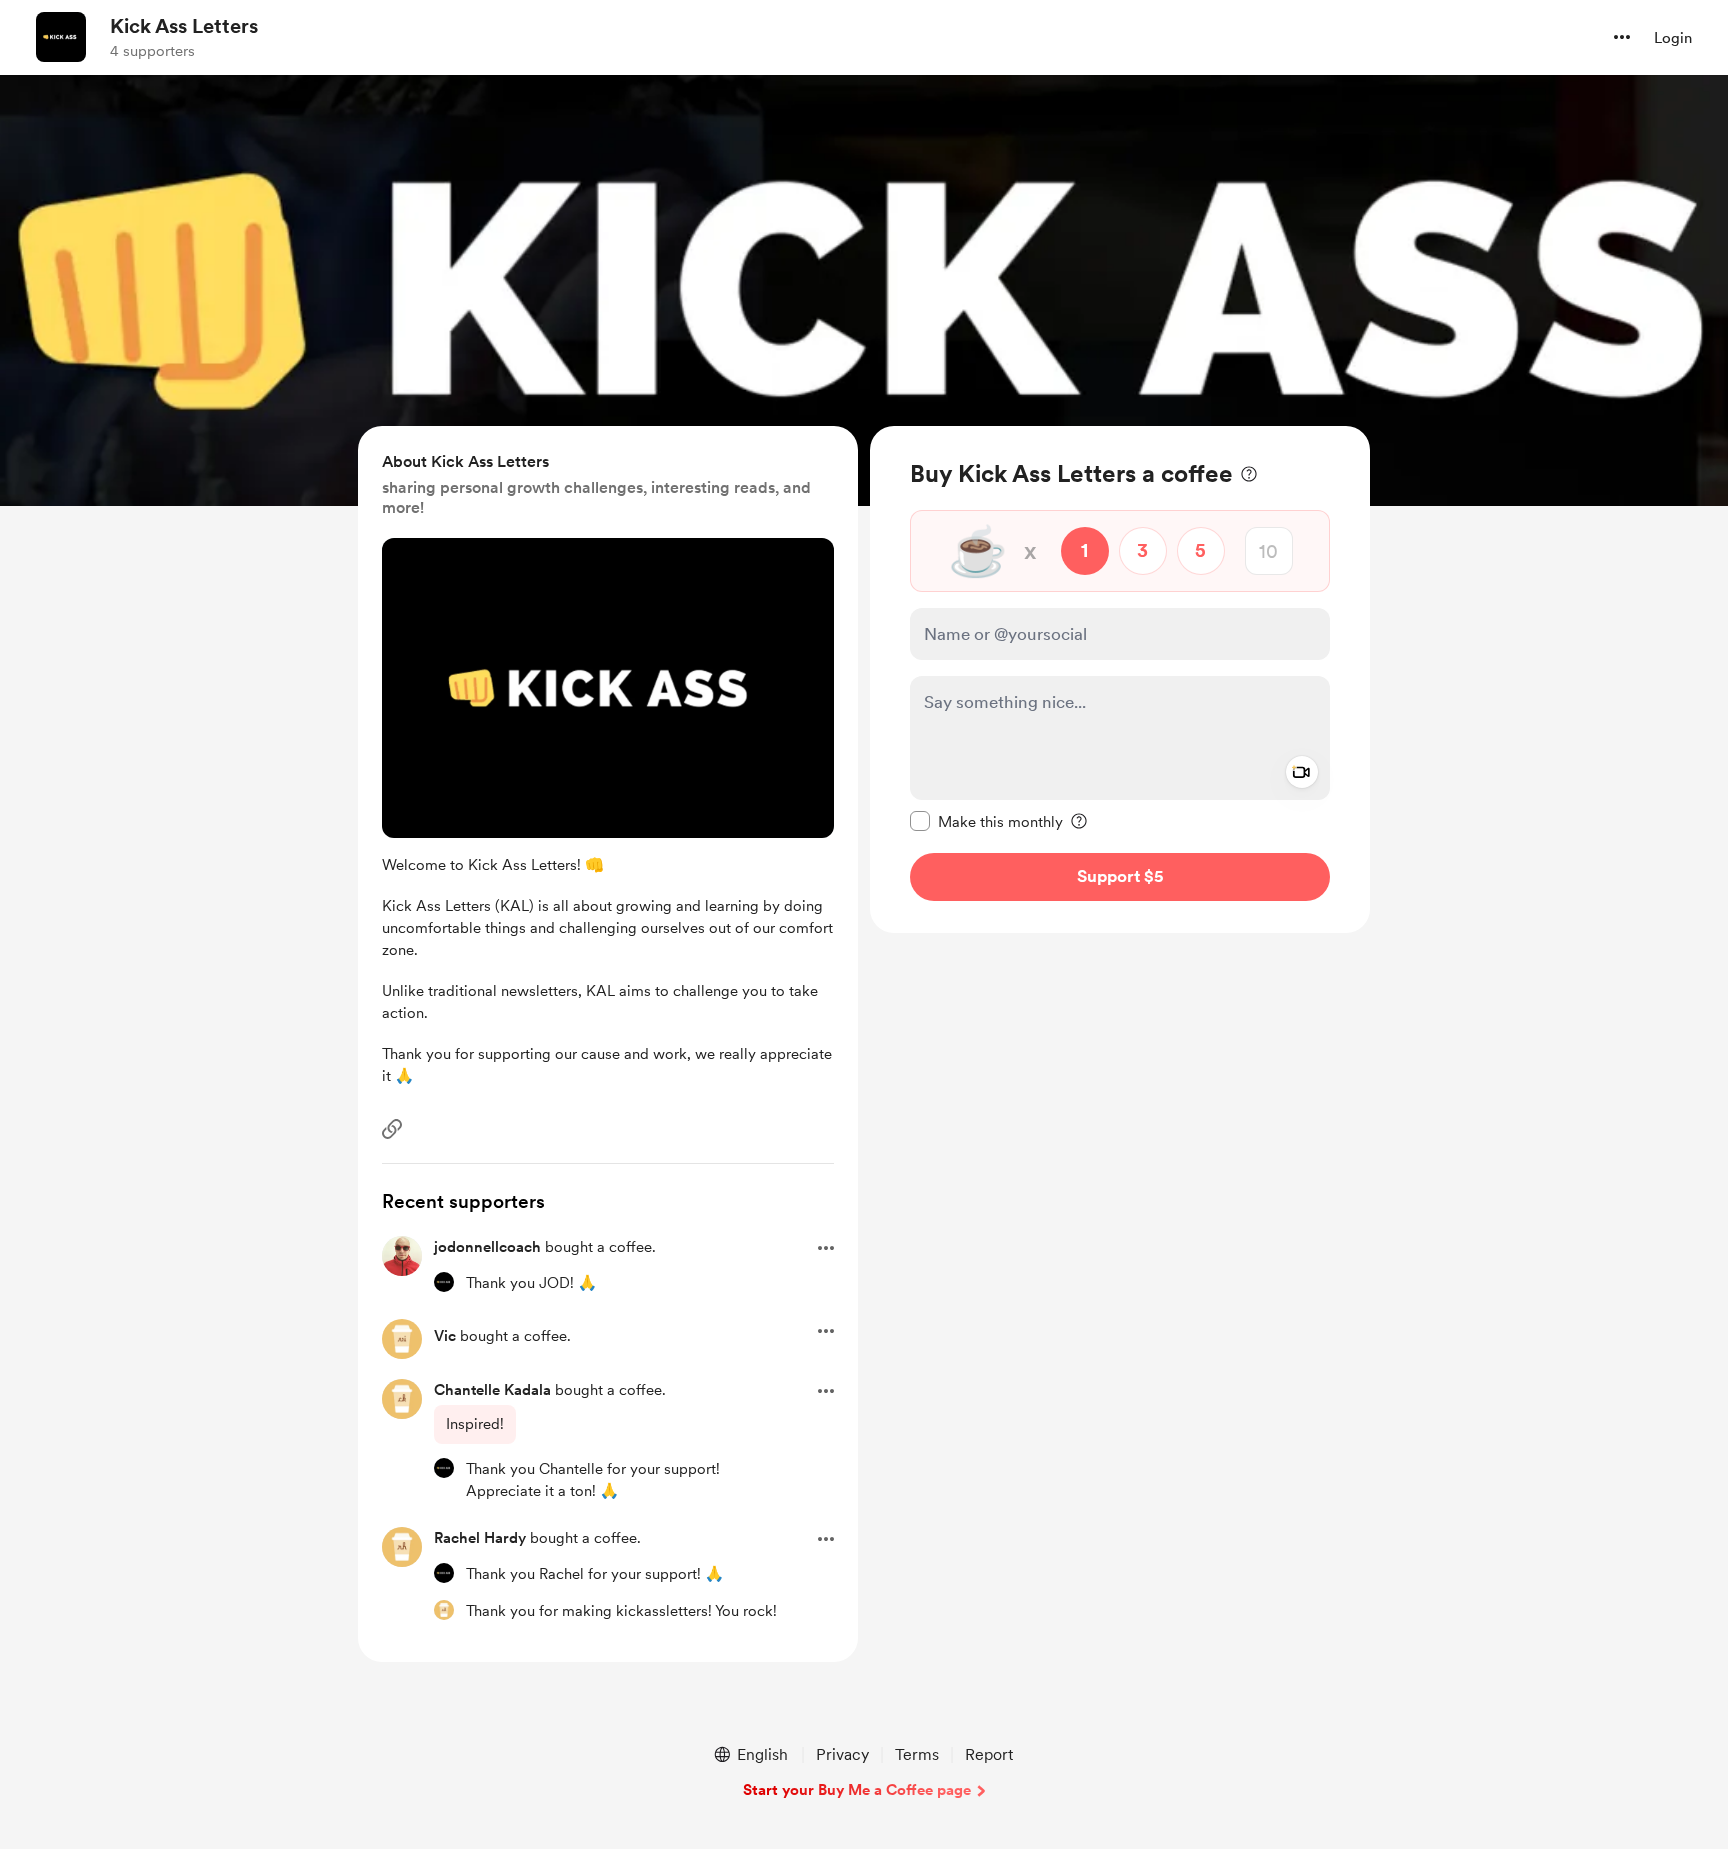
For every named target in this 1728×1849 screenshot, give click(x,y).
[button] (1622, 37)
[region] (1120, 679)
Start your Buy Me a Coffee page (857, 1790)
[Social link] (392, 1129)
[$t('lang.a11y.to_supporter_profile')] (444, 1282)
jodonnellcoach (487, 1247)
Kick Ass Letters (184, 26)
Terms (917, 1754)
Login (1673, 38)
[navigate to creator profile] (61, 37)
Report (989, 1754)
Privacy (842, 1754)
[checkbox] (986, 821)
